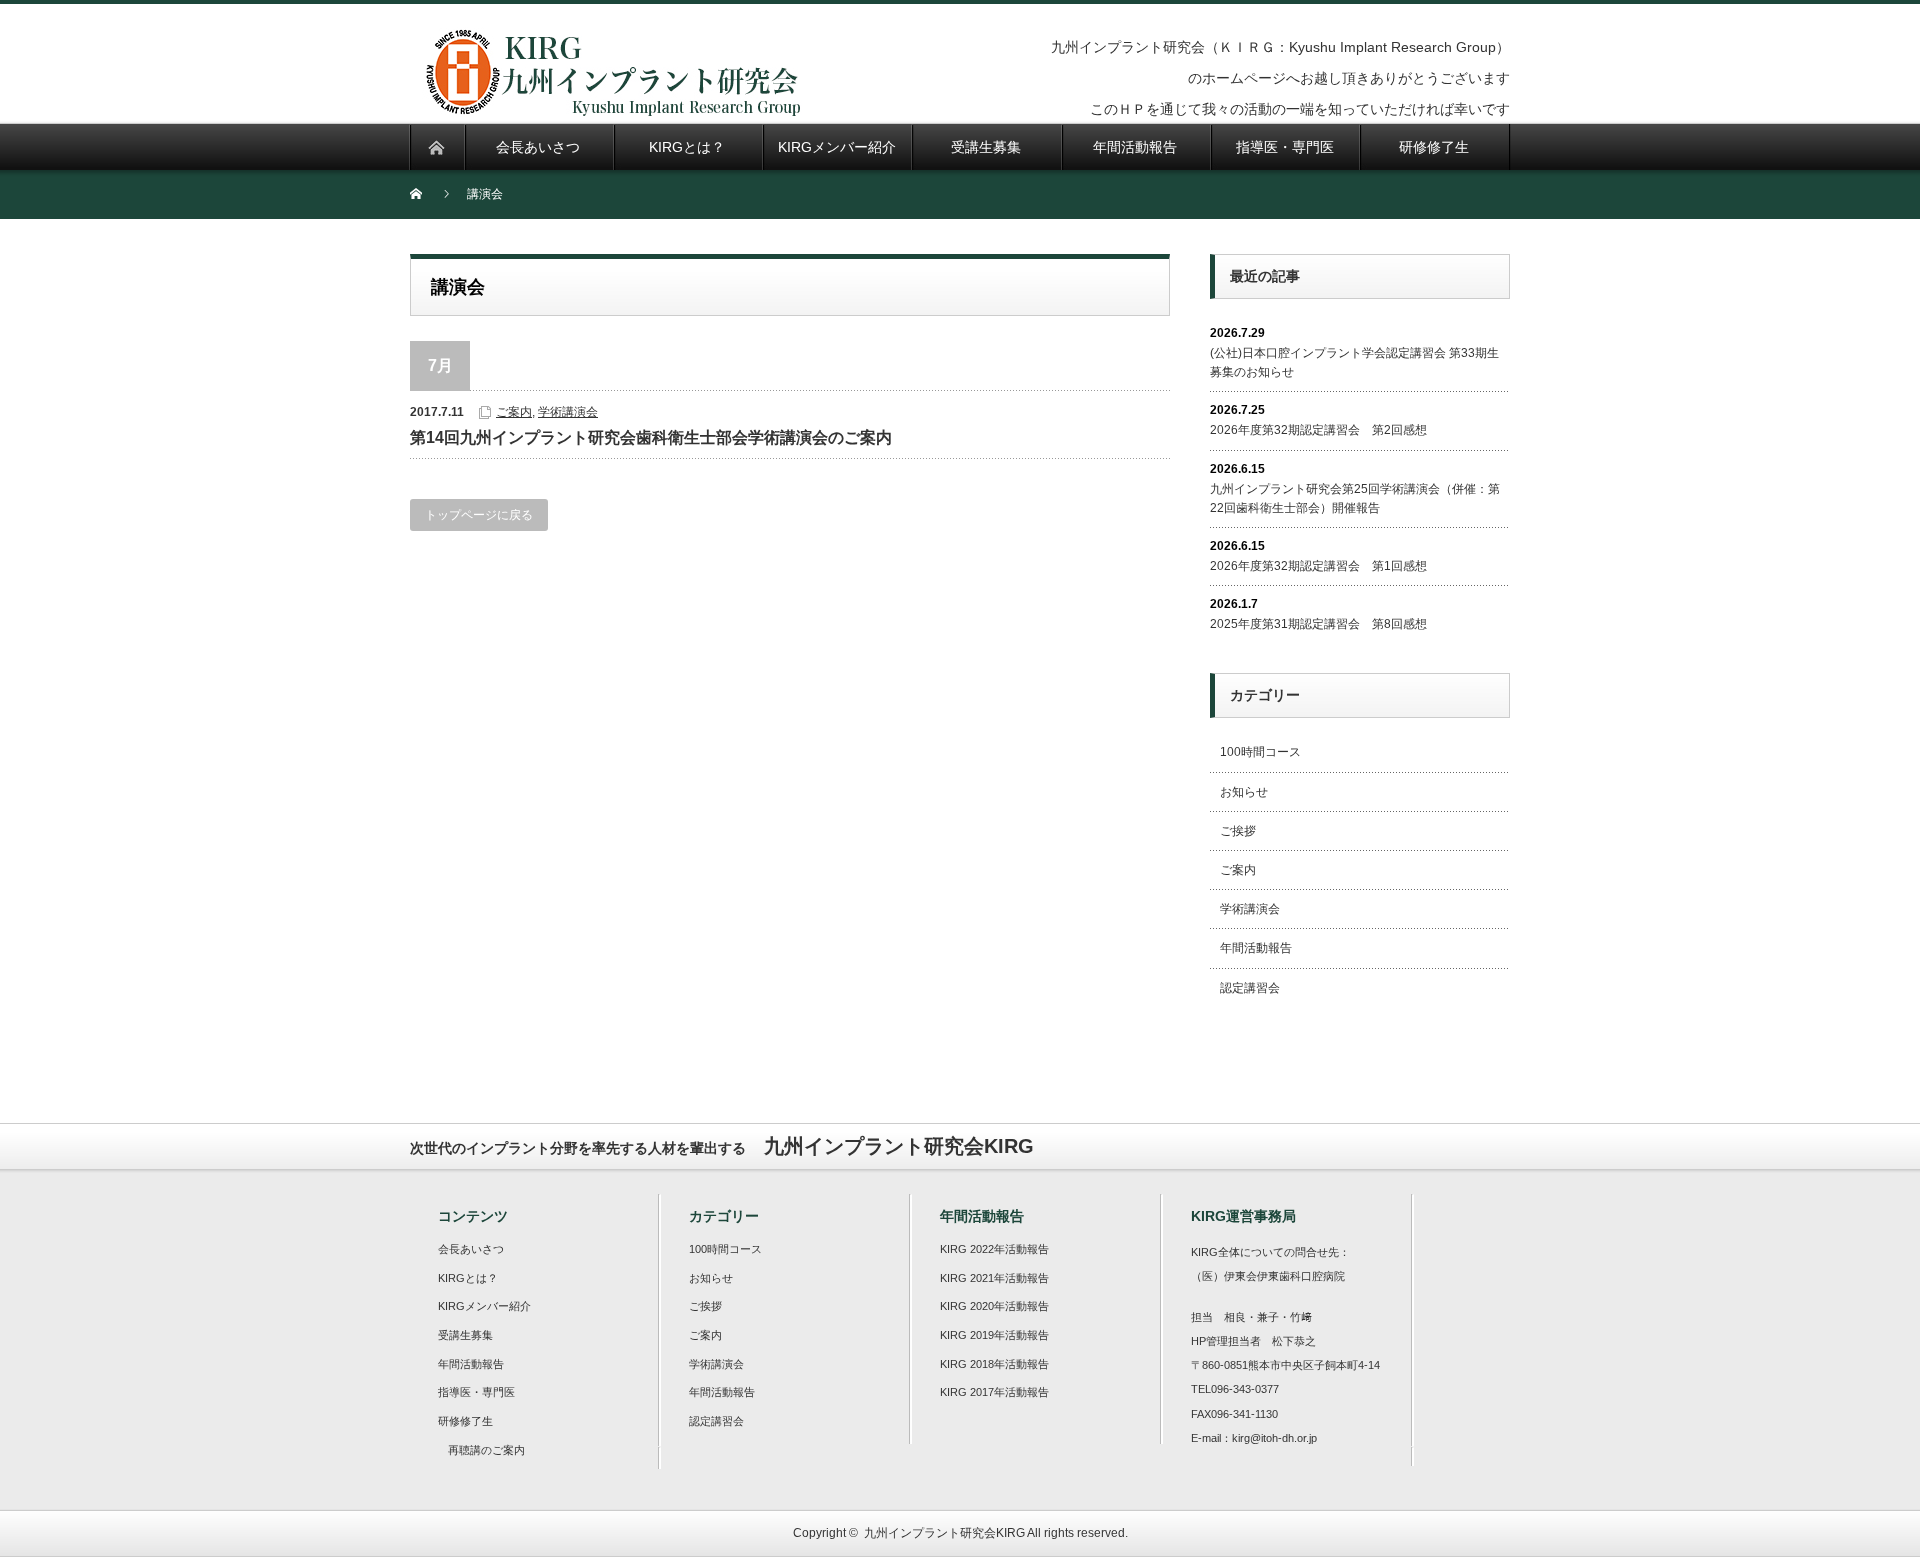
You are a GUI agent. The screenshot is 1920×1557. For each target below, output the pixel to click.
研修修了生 (465, 1421)
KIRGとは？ (468, 1278)
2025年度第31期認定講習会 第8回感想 (1318, 624)
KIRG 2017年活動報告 (994, 1392)
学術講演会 (568, 412)
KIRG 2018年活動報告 (994, 1364)
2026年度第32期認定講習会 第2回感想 (1318, 430)
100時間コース (1260, 752)
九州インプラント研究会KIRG (944, 1533)
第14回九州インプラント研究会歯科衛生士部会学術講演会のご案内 (651, 437)
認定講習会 (1250, 988)
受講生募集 (465, 1335)
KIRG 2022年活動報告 (994, 1249)
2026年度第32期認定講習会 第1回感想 (1318, 566)
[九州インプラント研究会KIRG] (612, 104)
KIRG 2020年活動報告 (994, 1306)
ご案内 (514, 412)
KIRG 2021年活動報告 (994, 1278)
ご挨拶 (1238, 831)
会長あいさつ (471, 1249)
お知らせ (1244, 792)
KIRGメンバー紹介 (484, 1306)
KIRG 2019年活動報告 (994, 1335)
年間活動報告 (1256, 948)
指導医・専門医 (476, 1392)
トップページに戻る (479, 515)
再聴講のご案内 (486, 1450)
